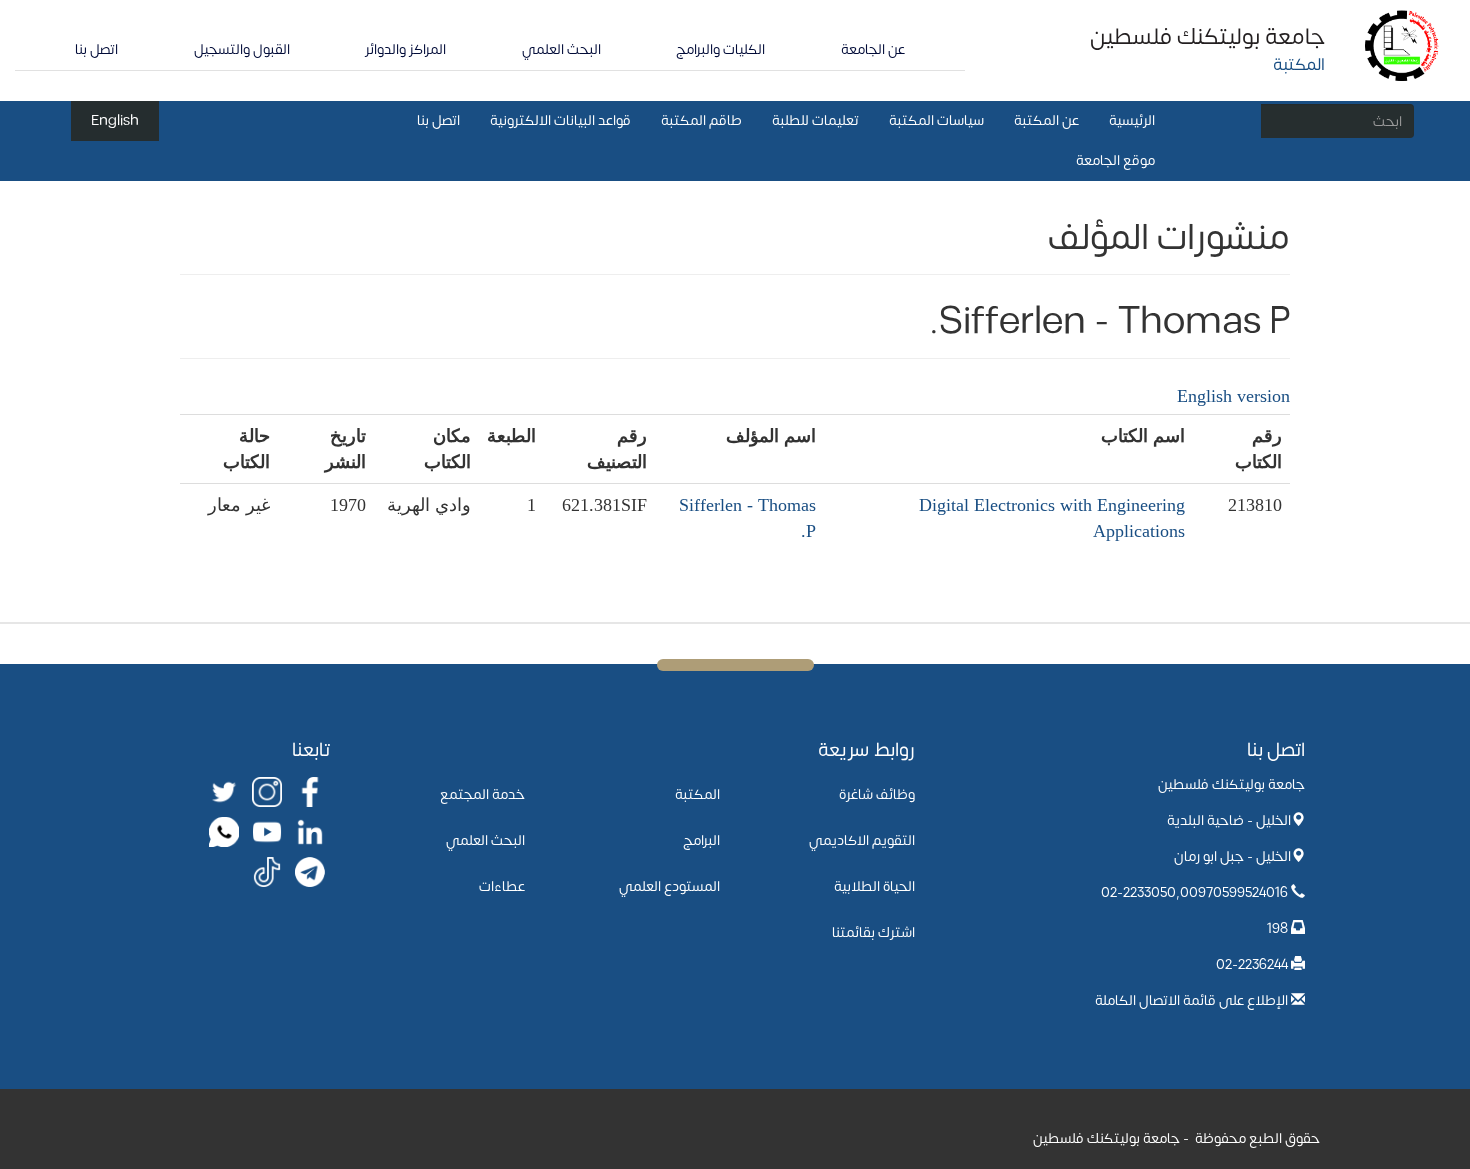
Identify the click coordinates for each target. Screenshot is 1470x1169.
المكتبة (697, 794)
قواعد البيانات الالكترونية (560, 120)
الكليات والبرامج (720, 49)
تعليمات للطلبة (815, 120)
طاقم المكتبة (701, 120)
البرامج (701, 840)
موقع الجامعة (1115, 160)
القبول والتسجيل (242, 49)
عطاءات (502, 886)
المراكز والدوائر (405, 49)
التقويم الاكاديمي (862, 840)
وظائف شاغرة (877, 794)
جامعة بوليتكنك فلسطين (1207, 37)
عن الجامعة (873, 49)
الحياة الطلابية (874, 886)
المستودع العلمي (669, 886)
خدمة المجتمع (482, 794)
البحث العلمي (561, 49)
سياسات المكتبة (936, 120)
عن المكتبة (1046, 120)
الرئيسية (1132, 120)
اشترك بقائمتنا (873, 932)
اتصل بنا (96, 49)
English (115, 120)
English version (1233, 396)
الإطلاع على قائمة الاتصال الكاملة (1191, 1000)
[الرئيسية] (1402, 44)
